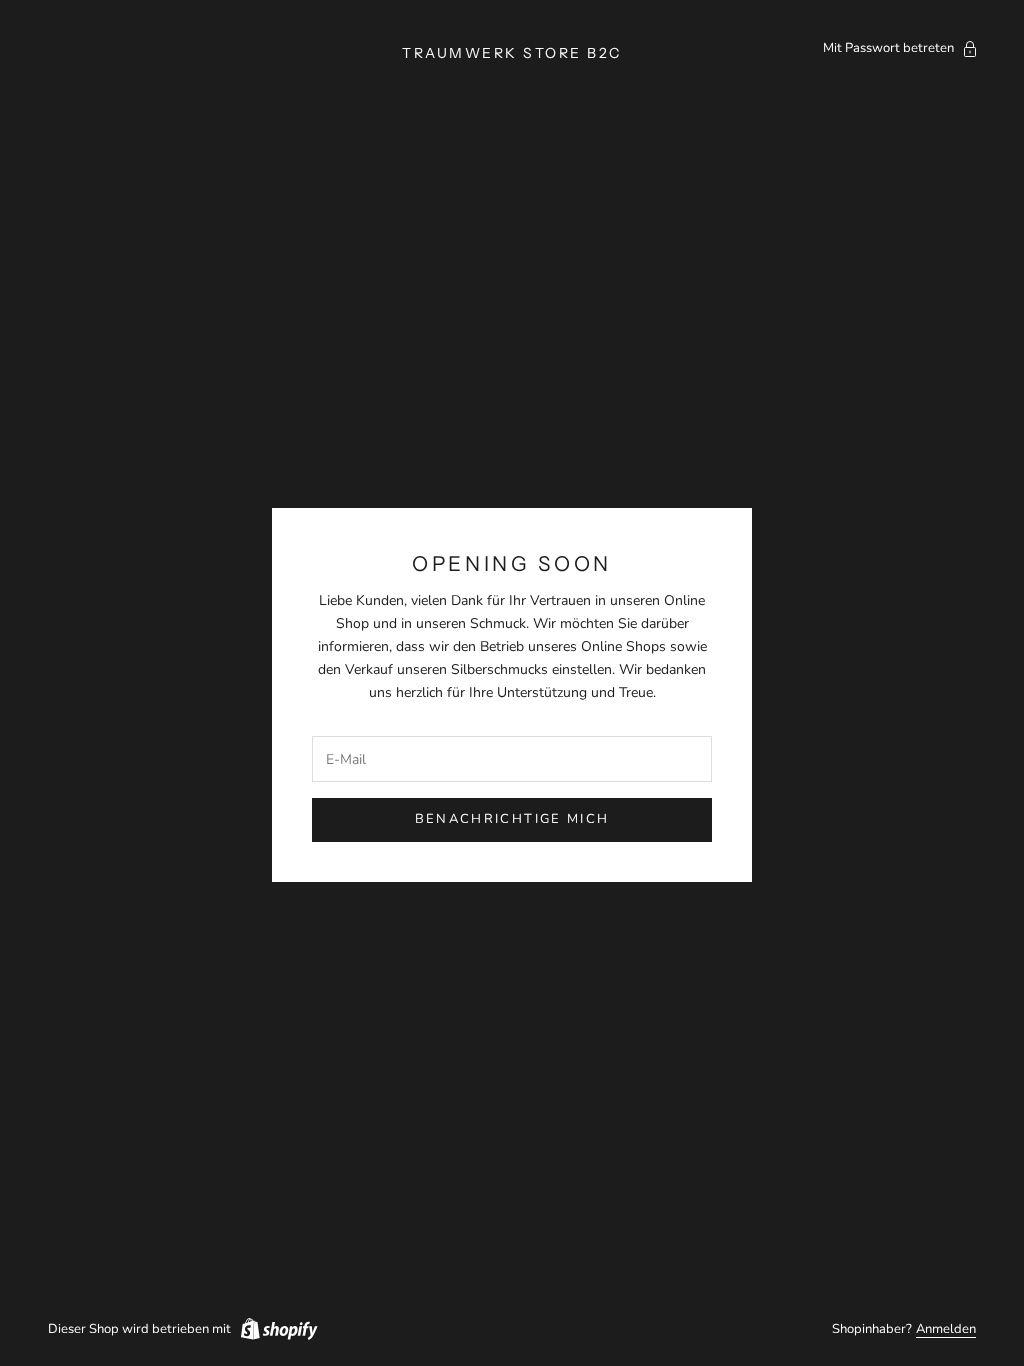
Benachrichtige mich (512, 819)
